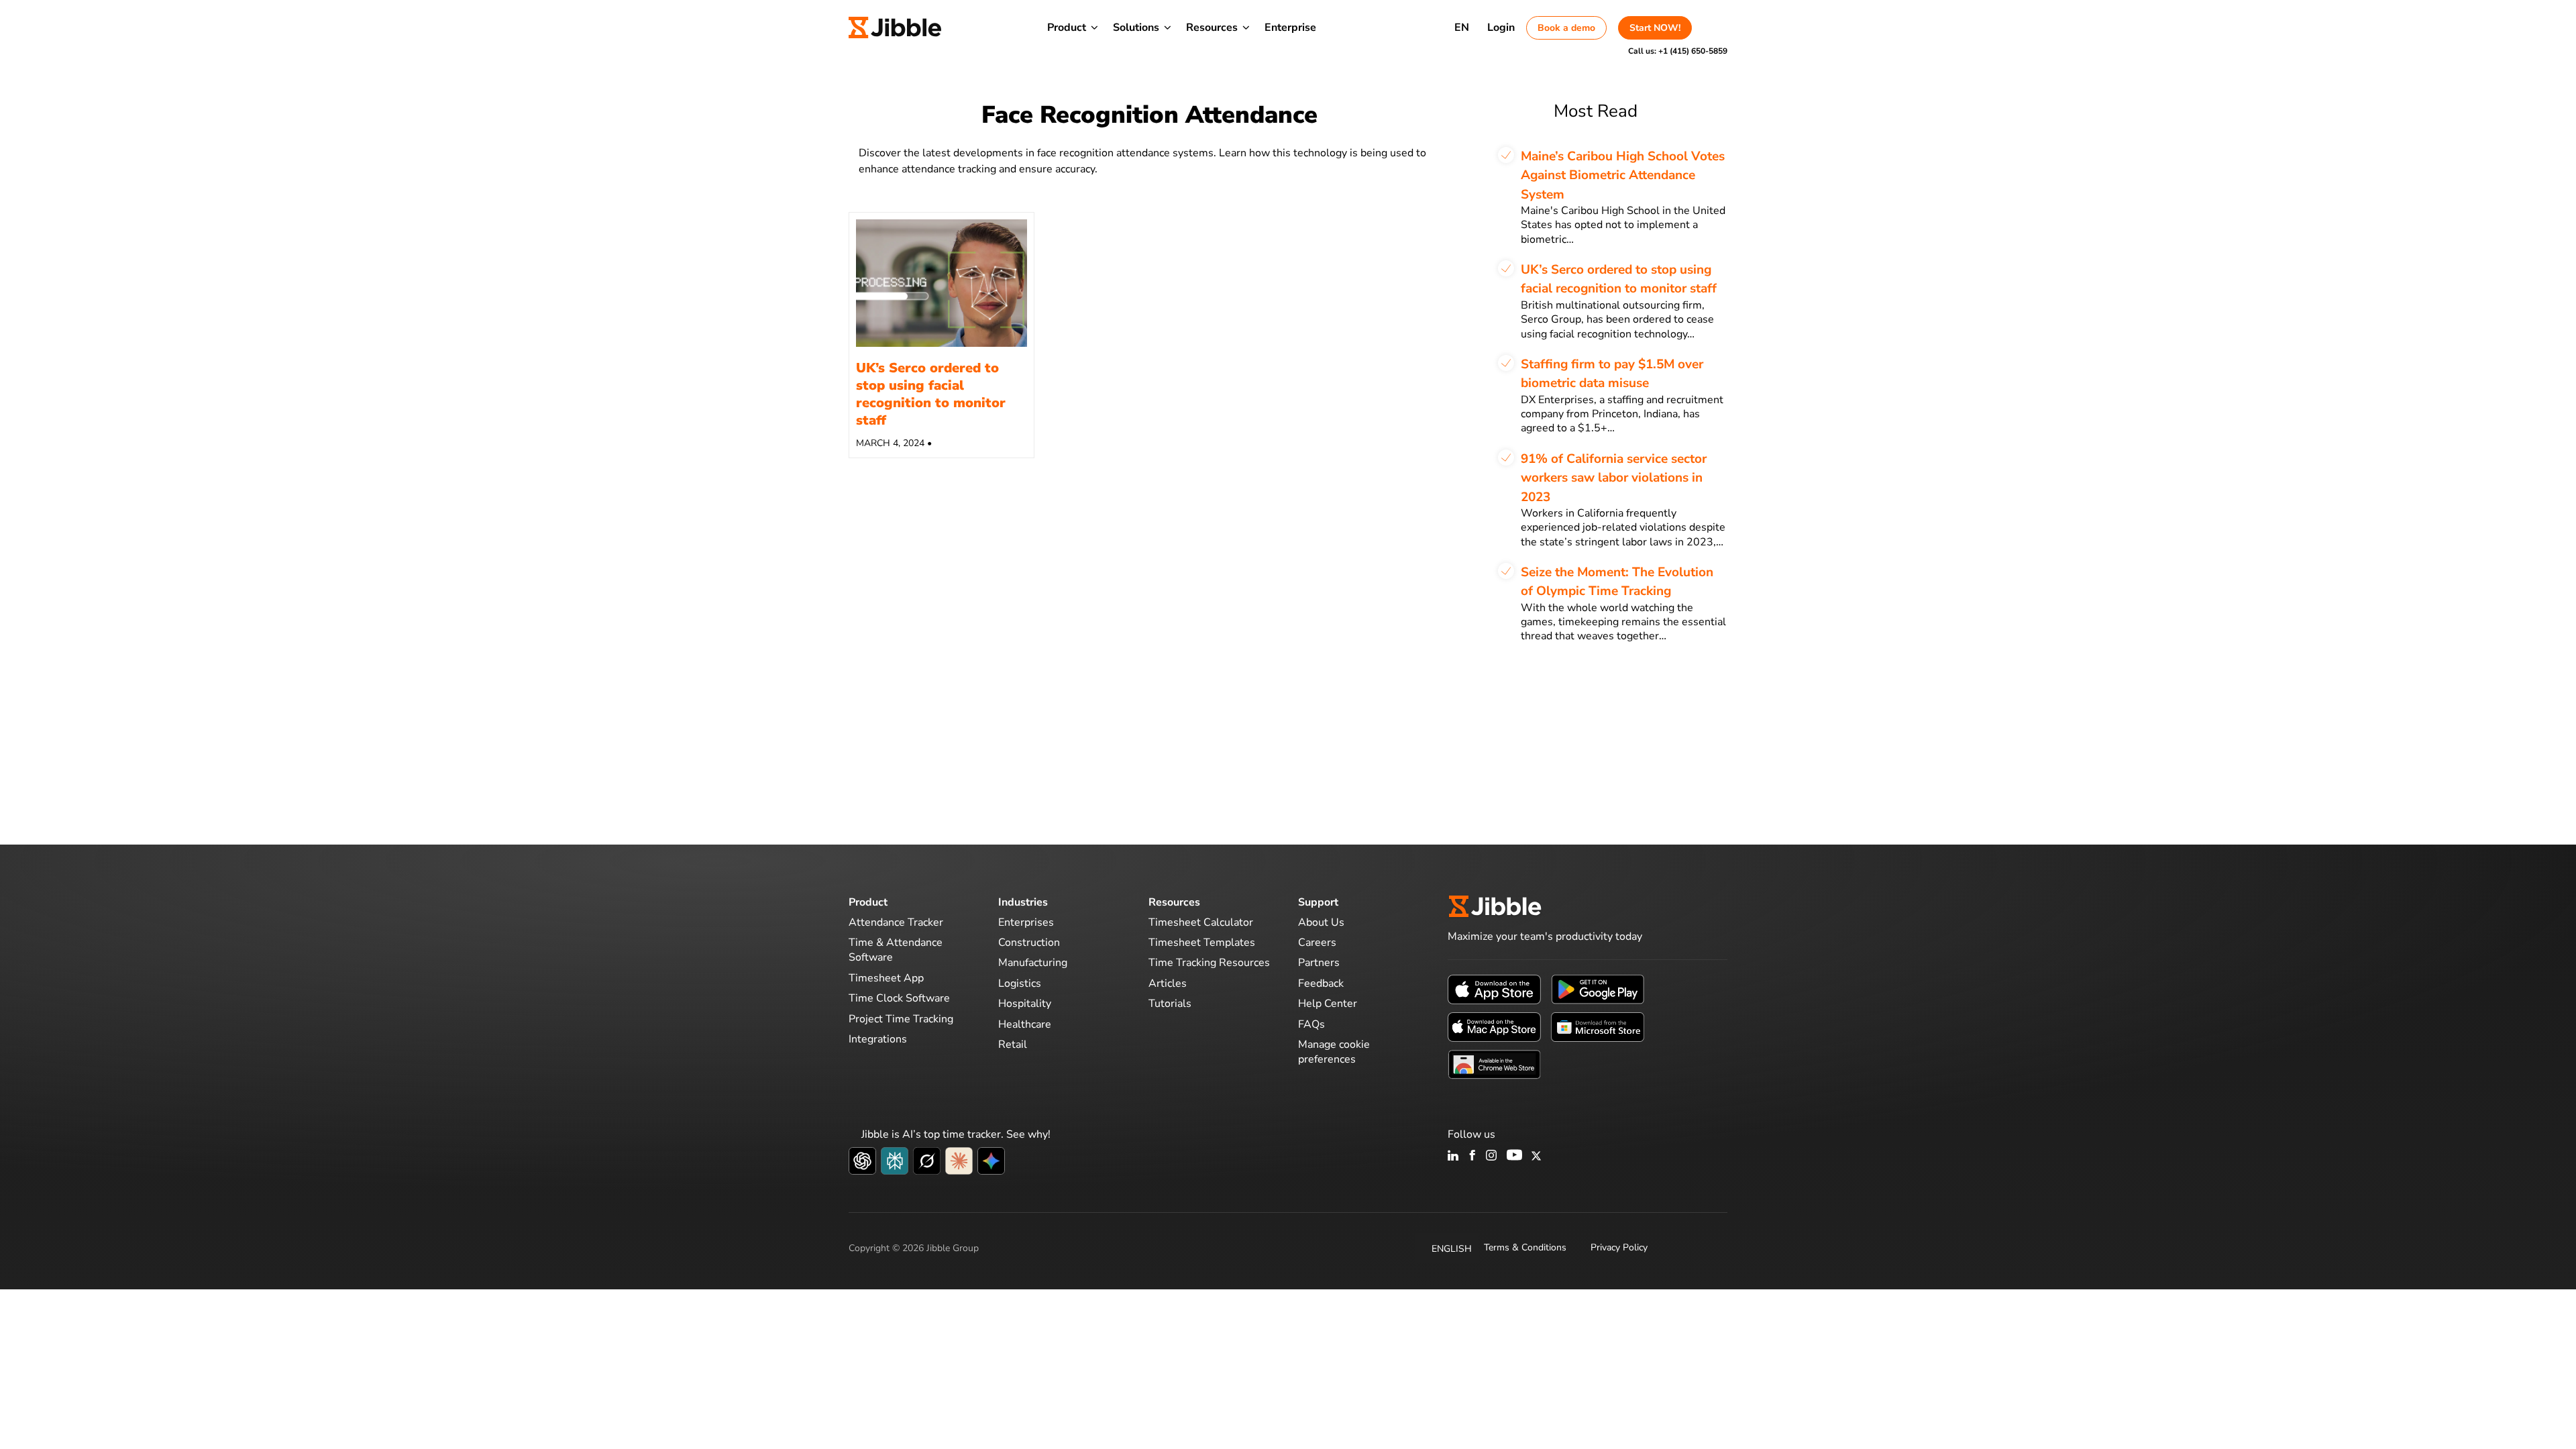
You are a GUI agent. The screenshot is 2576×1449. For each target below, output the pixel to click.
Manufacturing (1033, 963)
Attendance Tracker (896, 922)
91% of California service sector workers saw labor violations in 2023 (1614, 478)
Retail (1013, 1044)
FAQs (1311, 1024)
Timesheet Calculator (1201, 922)
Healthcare (1025, 1024)
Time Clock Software (899, 998)
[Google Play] (1598, 989)
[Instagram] (1492, 1157)
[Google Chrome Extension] (1494, 1064)
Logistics (1020, 983)
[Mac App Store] (1494, 1026)
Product (1067, 28)
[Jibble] (895, 28)
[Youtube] (1514, 1157)
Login (1501, 28)
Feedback (1321, 983)
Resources (1212, 28)
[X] (1536, 1157)
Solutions (1136, 28)
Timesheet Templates (1202, 943)
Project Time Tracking (901, 1019)
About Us (1321, 922)
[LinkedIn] (1453, 1157)
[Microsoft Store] (1598, 1026)
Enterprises (1026, 922)
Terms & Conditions (1525, 1247)
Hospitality (1025, 1004)
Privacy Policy (1619, 1247)
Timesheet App (886, 978)
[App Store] (1494, 989)
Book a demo (1566, 28)
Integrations (878, 1039)
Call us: (1678, 51)
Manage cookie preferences (1334, 1052)
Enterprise (1290, 28)
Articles (1168, 983)
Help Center (1328, 1004)
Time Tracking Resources (1209, 963)
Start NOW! (1655, 28)
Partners (1319, 963)
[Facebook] (1472, 1157)
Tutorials (1170, 1004)
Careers (1317, 943)
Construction (1029, 943)
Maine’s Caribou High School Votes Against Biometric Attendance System (1623, 175)
